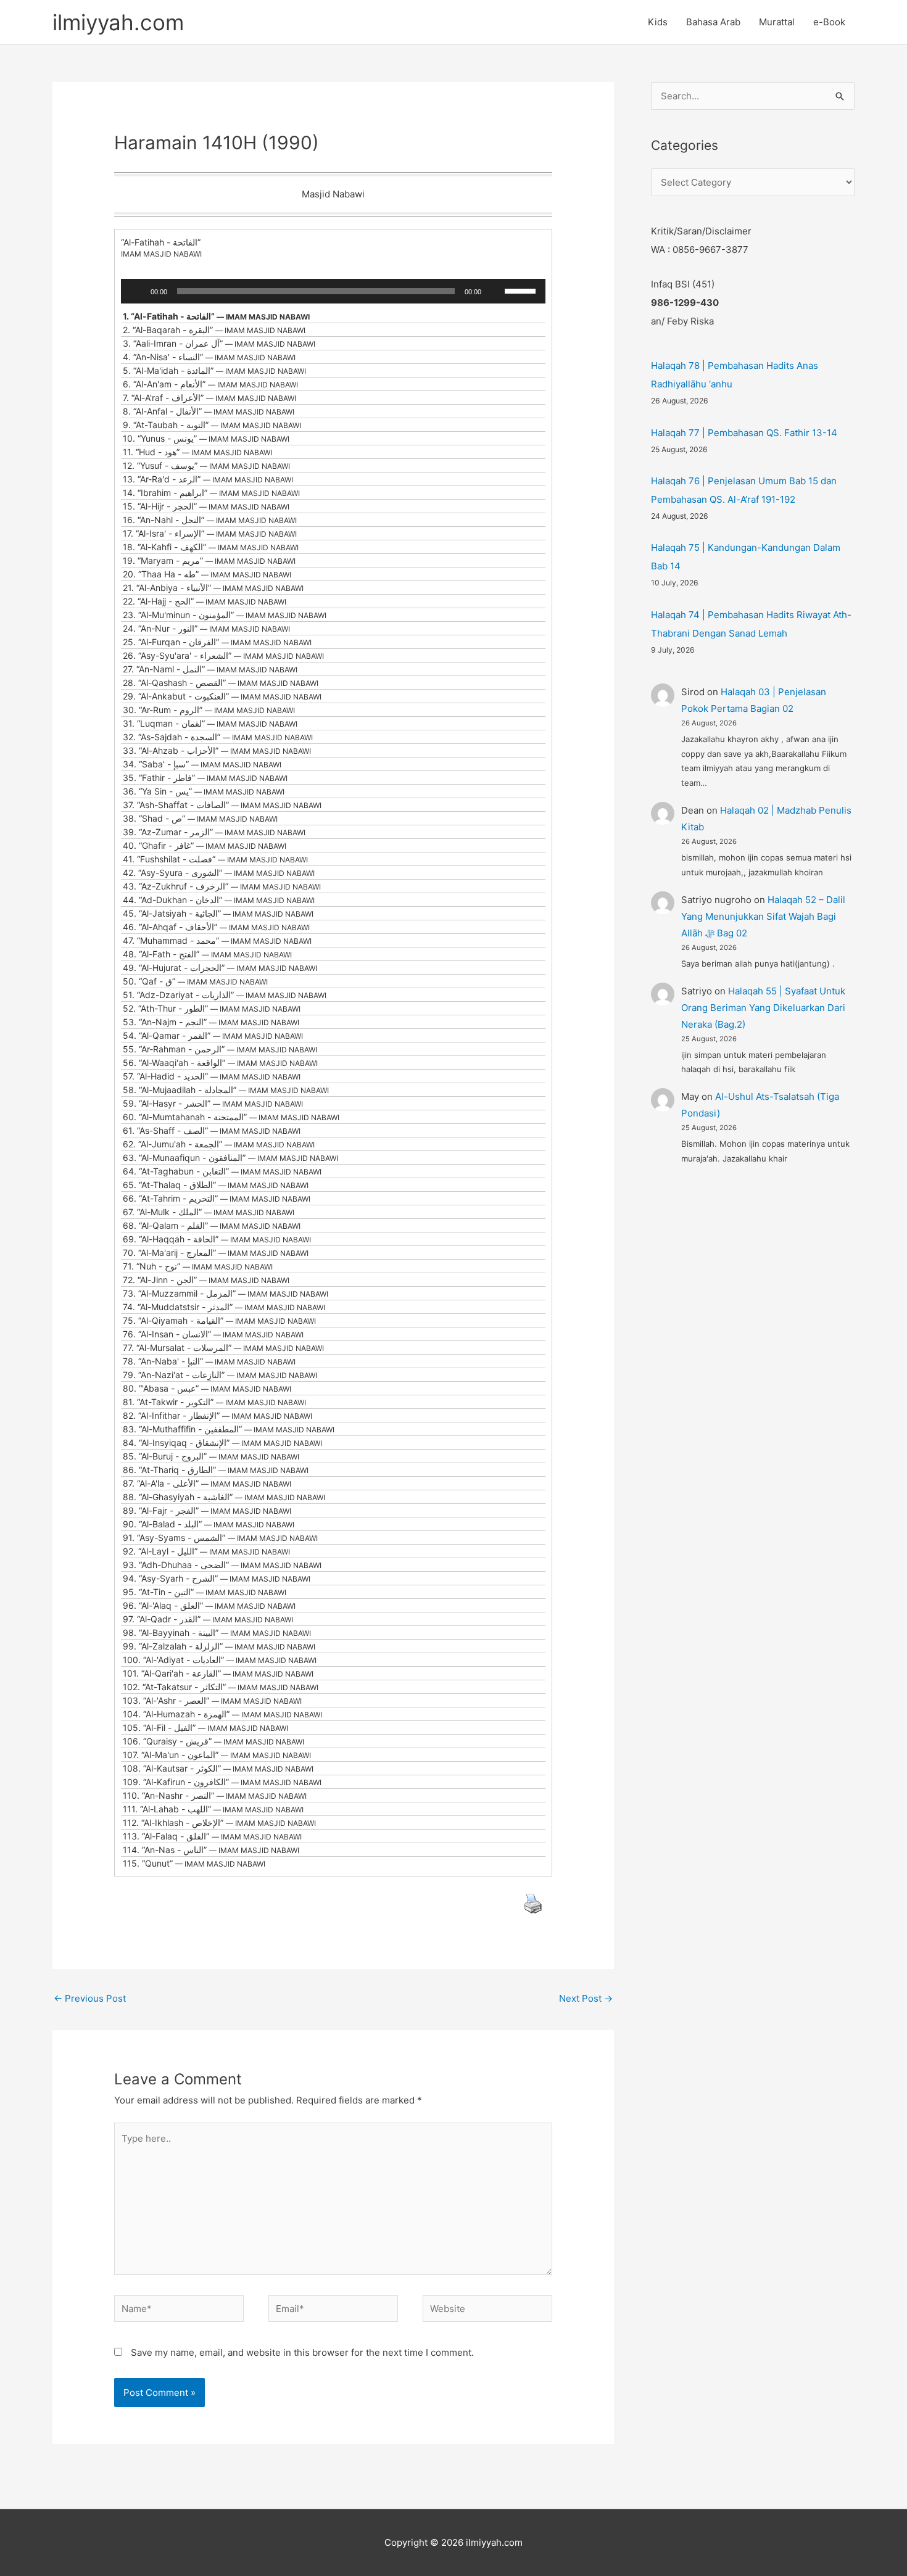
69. (217, 1239)
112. (219, 1823)
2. (214, 330)
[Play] (137, 291)
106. (213, 1741)
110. (215, 1795)
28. (221, 683)
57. (212, 1076)
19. (209, 560)
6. (210, 384)
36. (204, 791)
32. (218, 737)
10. (206, 438)
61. (212, 1130)
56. (220, 1063)
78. (209, 1361)
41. (215, 859)
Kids (658, 22)
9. (212, 425)
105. (205, 1728)
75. (219, 1320)
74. (224, 1307)
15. (206, 506)
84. (222, 1443)
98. (217, 1633)
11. (197, 452)
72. (206, 1280)
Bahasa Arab (713, 22)
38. (200, 818)
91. (220, 1538)
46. (216, 927)
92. (206, 1551)
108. (218, 1768)
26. (223, 655)
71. (198, 1266)
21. (213, 588)
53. (211, 1022)
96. (209, 1605)
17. (210, 533)
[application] (333, 291)
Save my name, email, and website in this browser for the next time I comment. (302, 2352)
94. (217, 1578)
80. (207, 1388)
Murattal (777, 22)
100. (220, 1660)
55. (220, 1049)
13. (208, 479)
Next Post (586, 1998)
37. (222, 805)
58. (226, 1090)
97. (208, 1619)
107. (217, 1755)
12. (206, 465)
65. (216, 1185)
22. (205, 601)
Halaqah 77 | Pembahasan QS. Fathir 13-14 (744, 433)
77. (223, 1348)
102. (221, 1687)
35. (205, 778)
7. (209, 398)
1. (216, 316)
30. (209, 710)
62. (219, 1144)
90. (209, 1524)
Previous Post (90, 1998)
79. (220, 1375)
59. (213, 1103)
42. (219, 873)
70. (216, 1253)
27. (210, 669)
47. (217, 940)
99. (219, 1646)
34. (202, 764)
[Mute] (495, 291)
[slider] (522, 290)
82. (217, 1415)
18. (211, 547)
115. (194, 1863)
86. (216, 1470)
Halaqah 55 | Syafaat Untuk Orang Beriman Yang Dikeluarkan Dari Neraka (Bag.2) (763, 1008)
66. (217, 1198)
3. (219, 343)
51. (225, 995)
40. (205, 845)
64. (222, 1171)
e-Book (829, 22)
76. (213, 1334)
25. (217, 642)
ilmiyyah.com (118, 22)
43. (222, 886)
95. (205, 1592)
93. (222, 1565)
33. (217, 750)
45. (218, 913)
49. (220, 968)
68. (212, 1225)
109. (222, 1782)
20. (207, 574)
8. (209, 411)
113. (212, 1836)
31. (210, 723)
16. (210, 520)
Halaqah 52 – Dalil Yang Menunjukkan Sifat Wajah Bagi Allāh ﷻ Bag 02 (763, 916)
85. (211, 1456)
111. (213, 1809)
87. (207, 1483)
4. (209, 357)
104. (222, 1714)
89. (207, 1510)
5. (214, 370)
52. (212, 1008)
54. (213, 1035)
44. (219, 900)
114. (211, 1850)
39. (214, 832)
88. (224, 1497)
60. (231, 1117)
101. (218, 1673)
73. (226, 1293)
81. (214, 1402)
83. (229, 1429)
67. (209, 1212)
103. (212, 1700)
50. (195, 981)
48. (207, 954)
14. (211, 493)
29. (222, 696)
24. (206, 628)
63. (230, 1158)
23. (225, 615)
